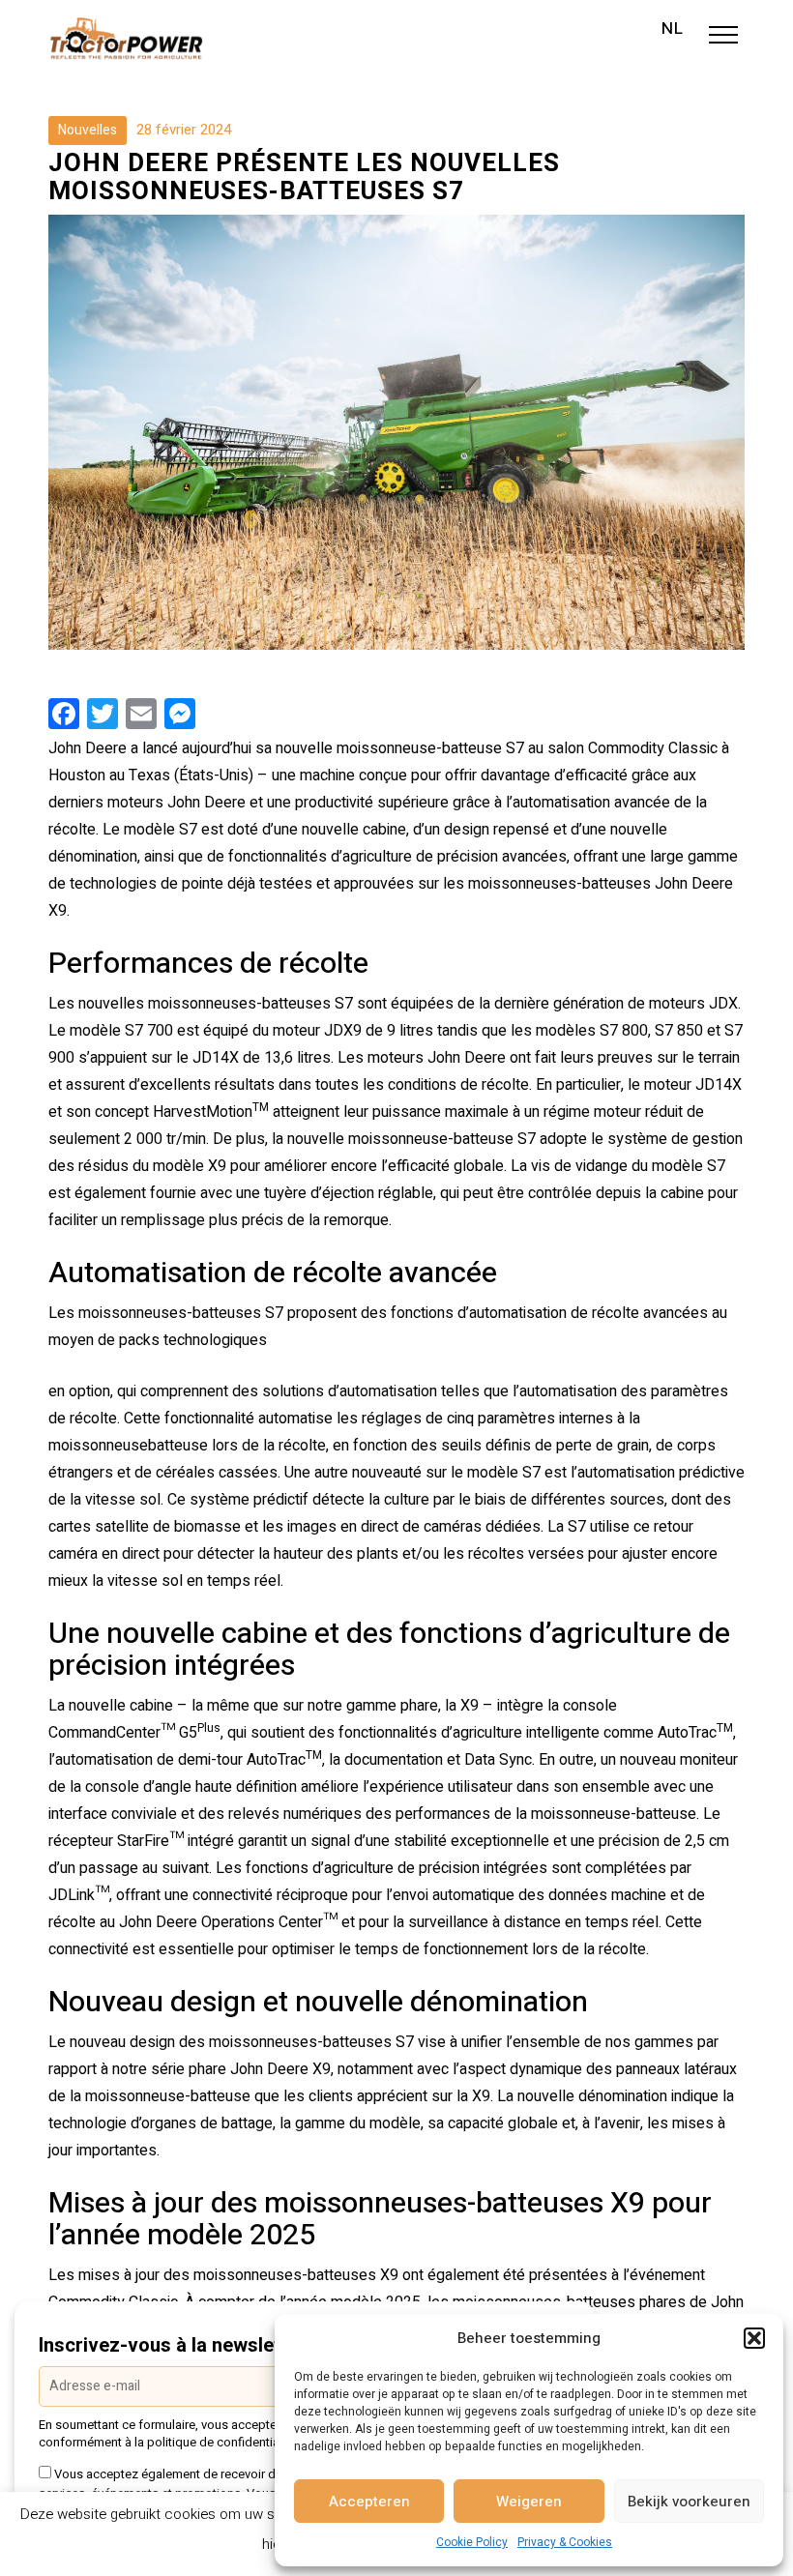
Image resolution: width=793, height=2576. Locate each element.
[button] (754, 2338)
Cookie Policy (472, 2542)
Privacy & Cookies (565, 2542)
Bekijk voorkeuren (689, 2502)
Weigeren (529, 2502)
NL (673, 29)
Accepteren (369, 2502)
